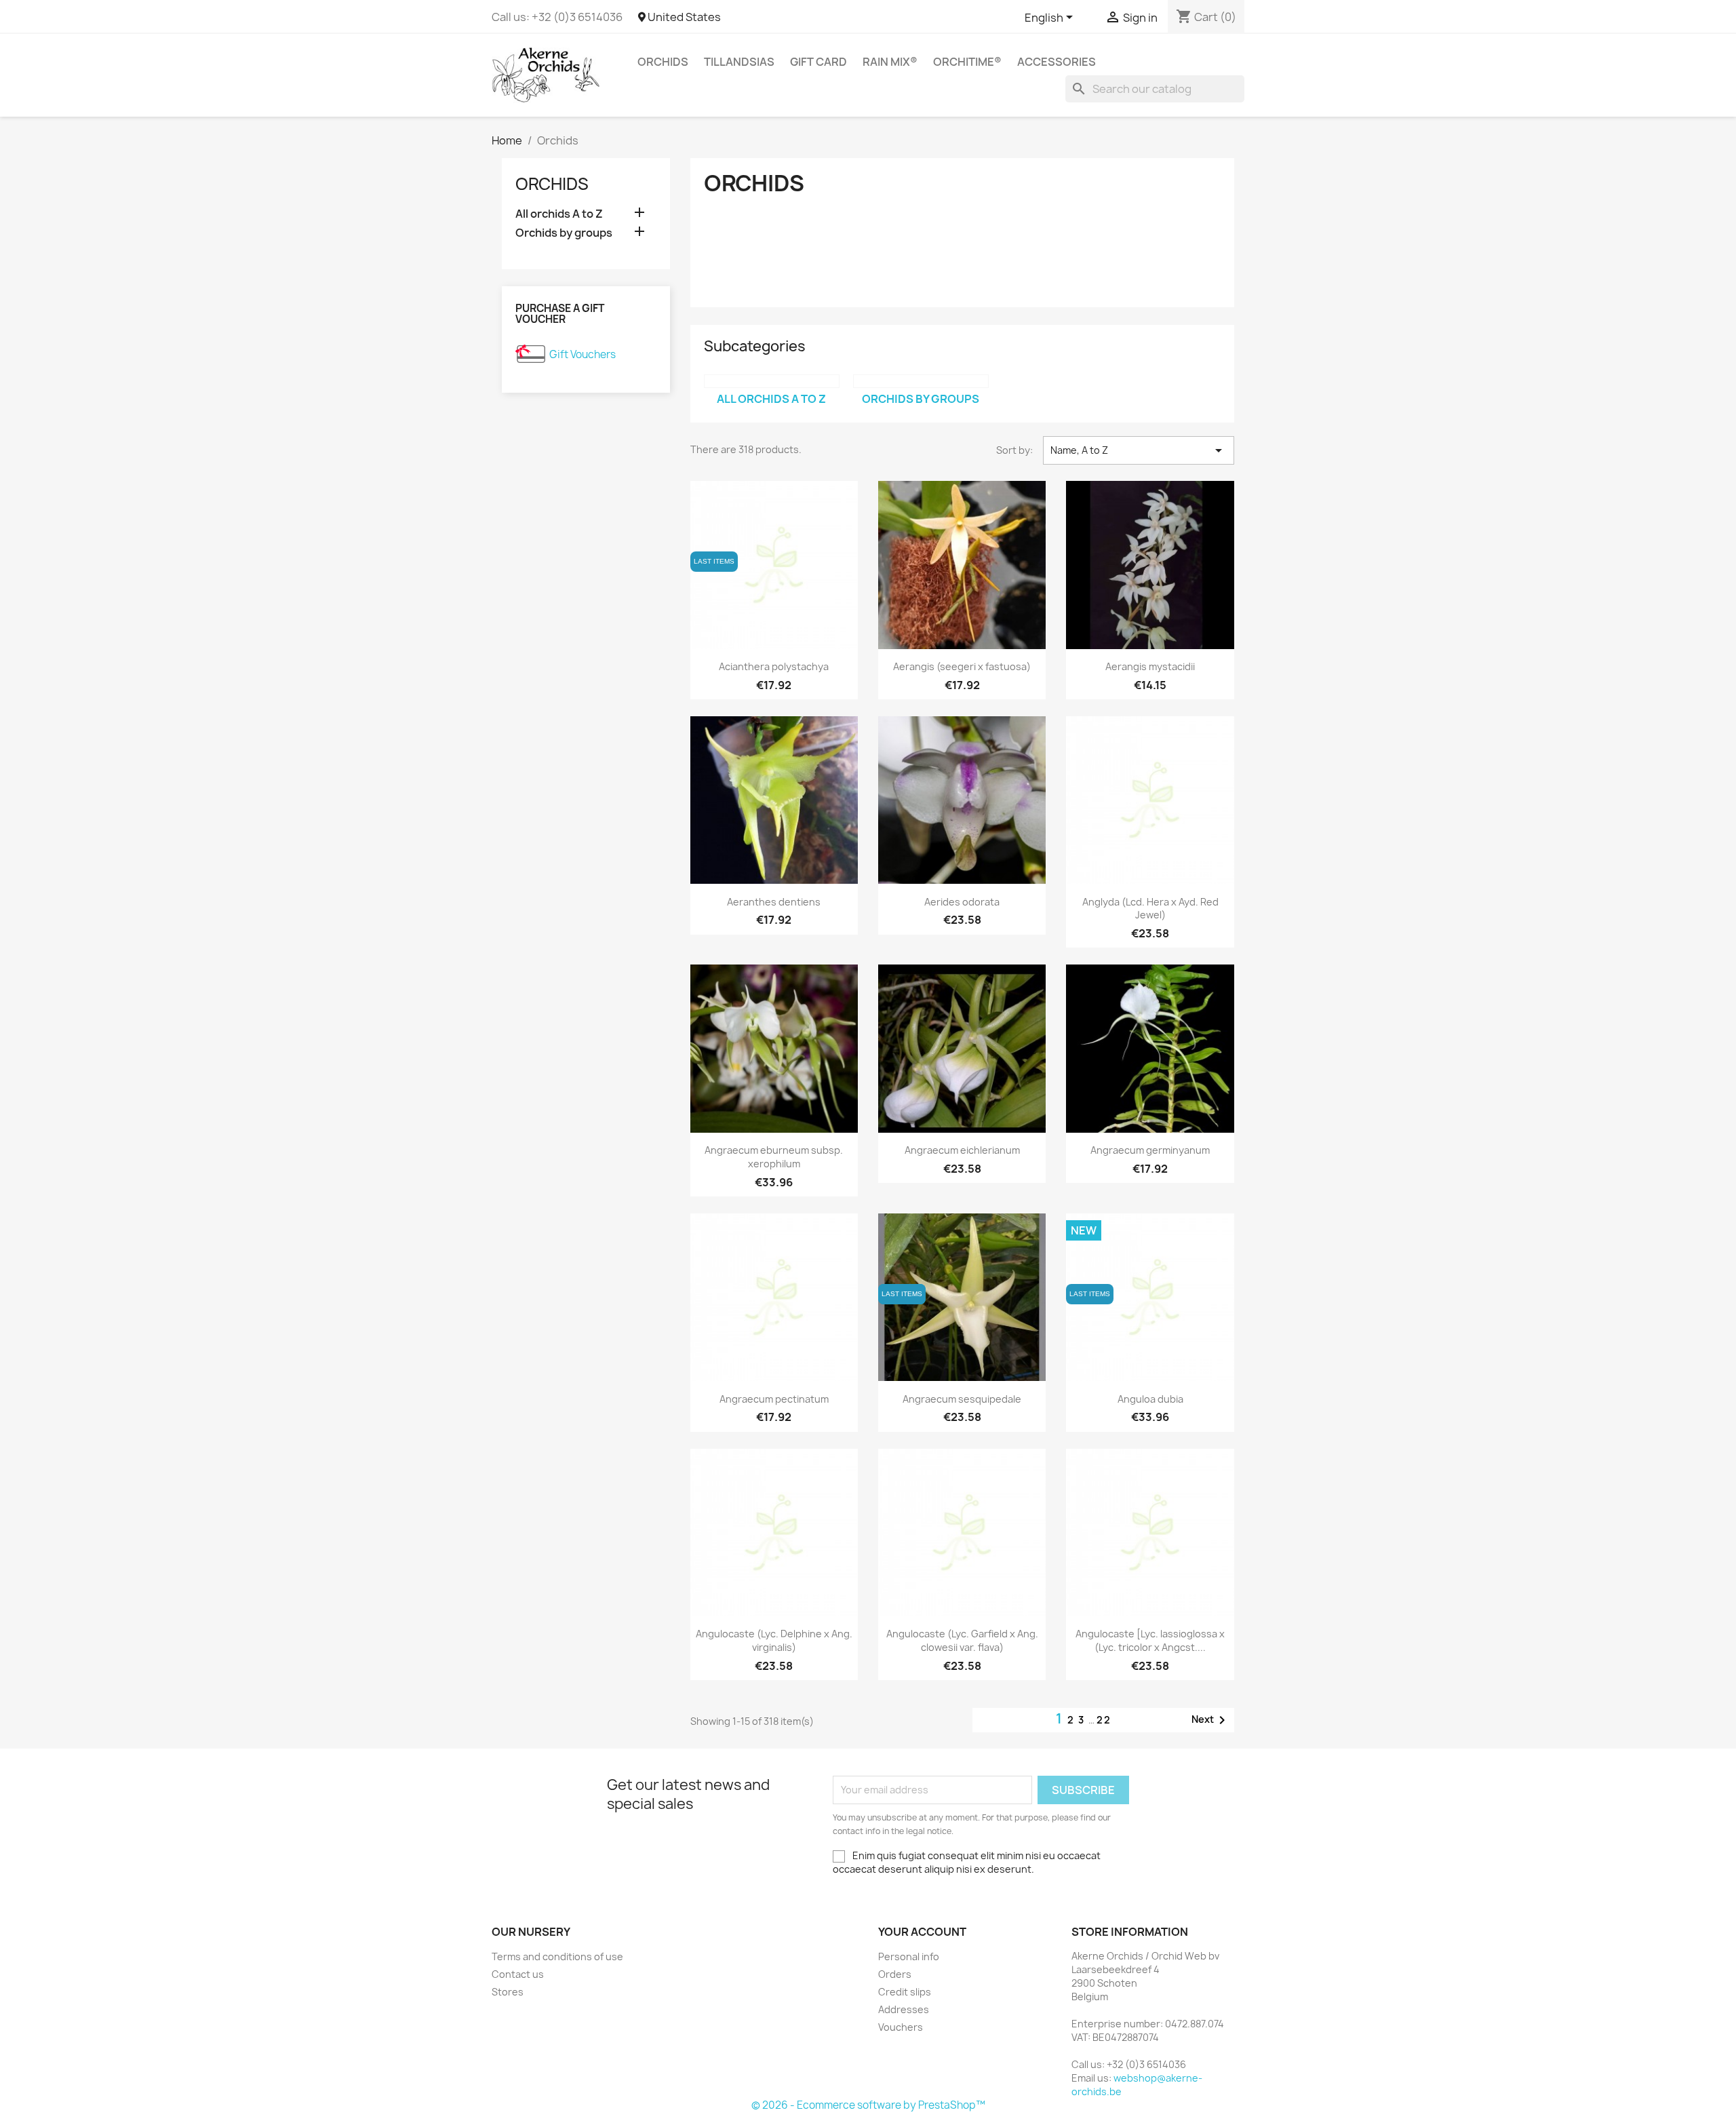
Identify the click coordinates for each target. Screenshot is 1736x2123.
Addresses (904, 2009)
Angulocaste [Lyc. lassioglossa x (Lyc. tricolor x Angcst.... (1150, 1640)
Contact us (518, 1974)
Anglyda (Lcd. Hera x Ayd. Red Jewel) (1150, 909)
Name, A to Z (1139, 450)
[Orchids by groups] (921, 381)
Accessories (1057, 62)
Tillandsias (739, 62)
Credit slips (905, 1992)
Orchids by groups (564, 233)
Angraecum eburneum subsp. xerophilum (774, 1157)
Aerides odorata (962, 902)
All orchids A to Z (559, 214)
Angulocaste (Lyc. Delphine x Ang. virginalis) (774, 1640)
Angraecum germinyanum (1150, 1150)
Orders (895, 1974)
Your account (922, 1932)
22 (1104, 1720)
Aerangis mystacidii (1150, 666)
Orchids (663, 62)
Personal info (909, 1956)
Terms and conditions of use (557, 1956)
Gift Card (818, 62)
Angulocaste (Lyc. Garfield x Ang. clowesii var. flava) (962, 1640)
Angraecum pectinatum (774, 1399)
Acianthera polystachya (774, 666)
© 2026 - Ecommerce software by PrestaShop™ (868, 2105)
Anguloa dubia (1150, 1399)
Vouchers (901, 2027)
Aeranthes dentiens (774, 902)
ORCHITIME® (967, 62)
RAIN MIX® (890, 62)
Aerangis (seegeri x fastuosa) (962, 666)
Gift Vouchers (583, 354)
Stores (508, 1992)
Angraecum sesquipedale (962, 1399)
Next (1211, 1720)
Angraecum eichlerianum (962, 1150)
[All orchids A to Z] (772, 381)
